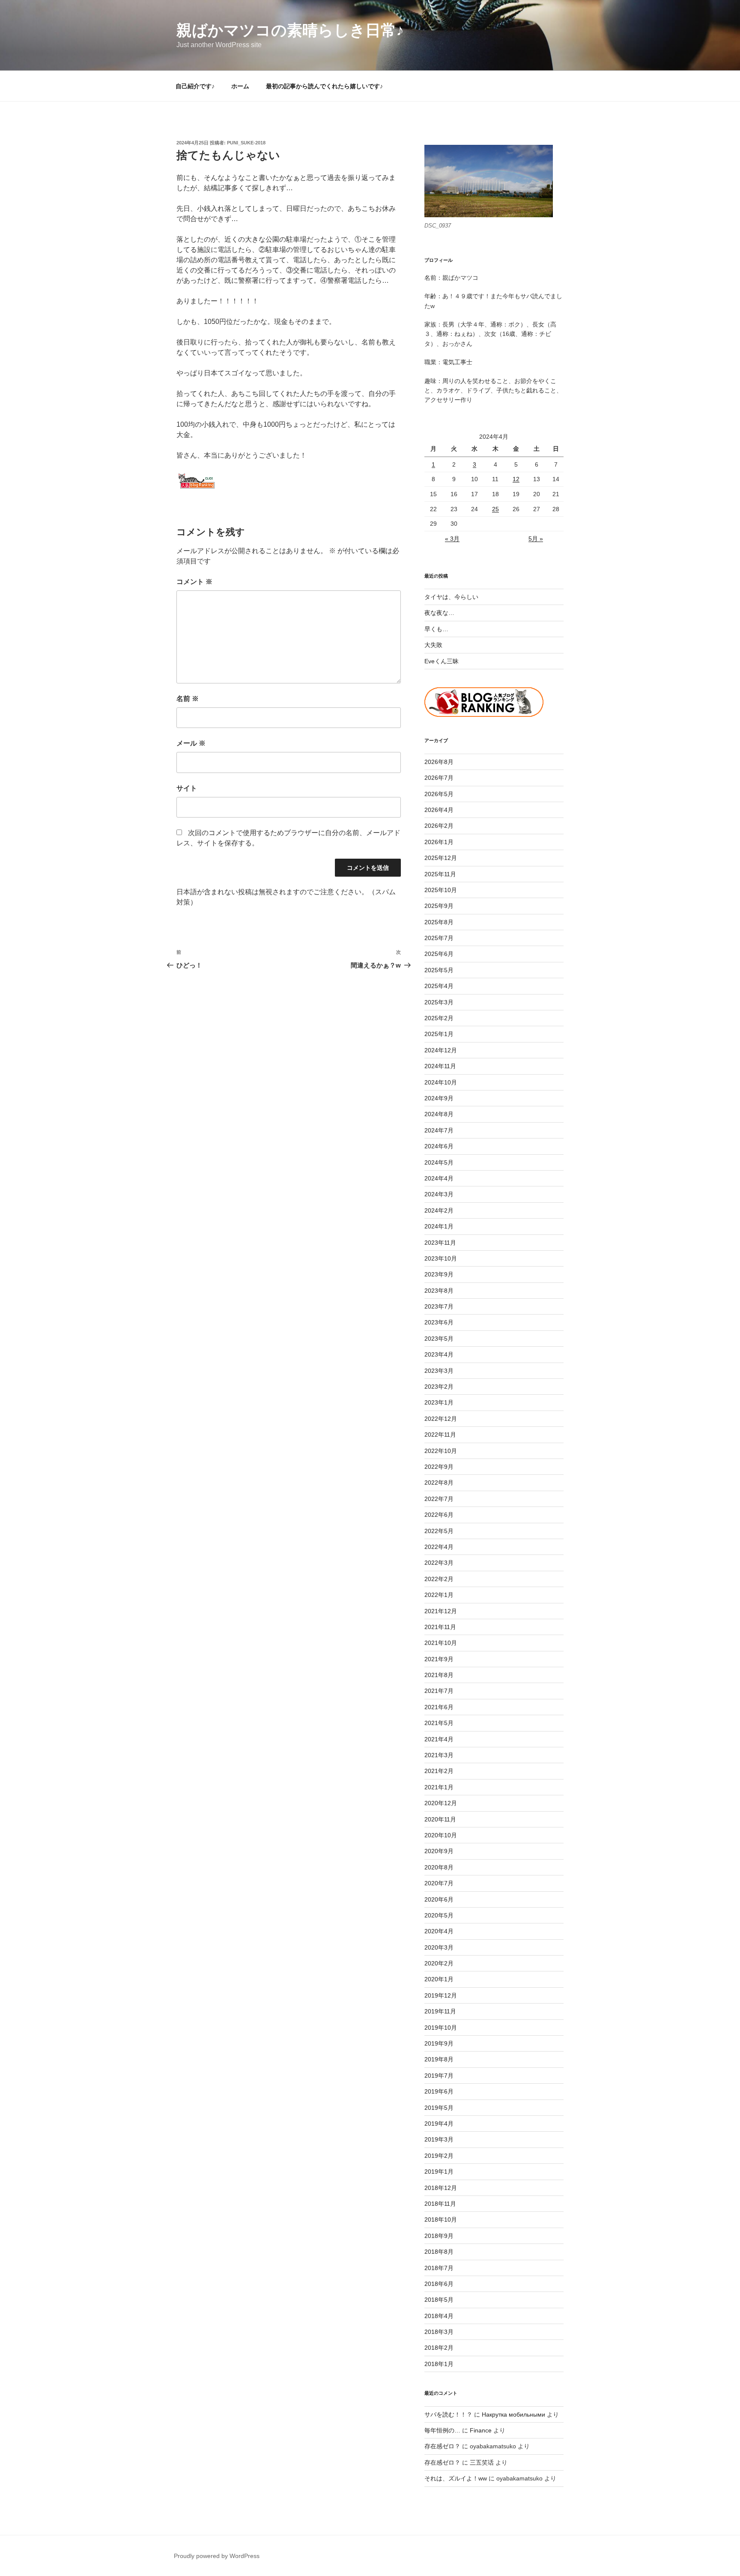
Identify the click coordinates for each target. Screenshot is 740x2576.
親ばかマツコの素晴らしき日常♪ (290, 30)
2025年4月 (439, 986)
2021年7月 (439, 1691)
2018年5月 (439, 2300)
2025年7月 (439, 938)
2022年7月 (439, 1499)
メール (191, 743)
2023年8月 (439, 1291)
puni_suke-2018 (246, 143)
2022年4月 (439, 1547)
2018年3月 (439, 2332)
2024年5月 (439, 1162)
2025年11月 (440, 874)
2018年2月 (439, 2348)
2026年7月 (439, 778)
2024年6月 (439, 1146)
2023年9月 (439, 1274)
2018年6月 (439, 2284)
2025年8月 (439, 922)
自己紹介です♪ (195, 86)
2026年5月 (439, 794)
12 (516, 479)
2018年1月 (439, 2364)
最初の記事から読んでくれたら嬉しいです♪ (324, 86)
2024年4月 (439, 1178)
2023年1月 (439, 1402)
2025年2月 (439, 1018)
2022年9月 (439, 1467)
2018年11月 (440, 2204)
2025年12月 (441, 858)
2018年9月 (439, 2236)
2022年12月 (441, 1419)
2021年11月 (440, 1627)
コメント (194, 582)
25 (495, 509)
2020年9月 (439, 1851)
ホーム (240, 86)
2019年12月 (441, 1995)
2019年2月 (439, 2156)
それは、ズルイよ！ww (456, 2478)
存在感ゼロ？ (442, 2446)
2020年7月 (439, 1883)
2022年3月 (439, 1563)
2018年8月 (439, 2252)
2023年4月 (439, 1354)
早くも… (436, 629)
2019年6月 (439, 2091)
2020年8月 (439, 1867)
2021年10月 (441, 1643)
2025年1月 (439, 1034)
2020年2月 (439, 1963)
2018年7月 (439, 2268)
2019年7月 (439, 2076)
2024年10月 (441, 1082)
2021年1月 (439, 1787)
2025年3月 (439, 1002)
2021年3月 (439, 1755)
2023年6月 (439, 1322)
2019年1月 (439, 2172)
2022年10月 (441, 1451)
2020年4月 (439, 1931)
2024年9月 (439, 1098)
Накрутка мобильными (513, 2414)
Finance (481, 2430)
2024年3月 (439, 1194)
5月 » (536, 539)
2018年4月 (439, 2316)
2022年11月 (440, 1435)
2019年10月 (441, 2028)
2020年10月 (441, 1835)
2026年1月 (439, 842)
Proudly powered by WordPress (217, 2556)
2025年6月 (439, 954)
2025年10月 (441, 890)
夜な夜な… (439, 613)
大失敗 (433, 645)
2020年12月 (441, 1803)
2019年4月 (439, 2124)
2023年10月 (441, 1258)
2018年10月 (441, 2220)
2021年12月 (441, 1611)
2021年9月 (439, 1659)
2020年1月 (439, 1979)
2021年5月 (439, 1723)
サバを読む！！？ (448, 2414)
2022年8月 (439, 1483)
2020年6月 (439, 1899)
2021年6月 (439, 1707)
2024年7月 (439, 1130)
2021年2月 (439, 1771)
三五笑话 (482, 2462)
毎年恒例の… (442, 2430)
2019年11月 (440, 2011)
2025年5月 (439, 970)
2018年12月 (441, 2188)
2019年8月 (439, 2059)
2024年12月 (441, 1050)
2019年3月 (439, 2139)
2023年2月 (439, 1387)
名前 (188, 699)
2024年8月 (439, 1114)
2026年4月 (439, 810)
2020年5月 (439, 1915)
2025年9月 (439, 906)
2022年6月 (439, 1515)
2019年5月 (439, 2108)
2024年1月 (439, 1226)
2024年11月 (440, 1066)
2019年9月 (439, 2043)
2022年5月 (439, 1531)
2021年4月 (439, 1739)
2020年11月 (440, 1819)
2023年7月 (439, 1306)
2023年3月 (439, 1371)
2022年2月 (439, 1579)
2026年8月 (439, 762)
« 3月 (452, 539)
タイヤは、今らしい (451, 597)
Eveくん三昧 (442, 661)
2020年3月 (439, 1947)
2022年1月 (439, 1595)
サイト (187, 788)
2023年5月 (439, 1339)
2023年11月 (440, 1243)
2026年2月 (439, 826)
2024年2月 (439, 1210)
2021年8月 (439, 1675)
